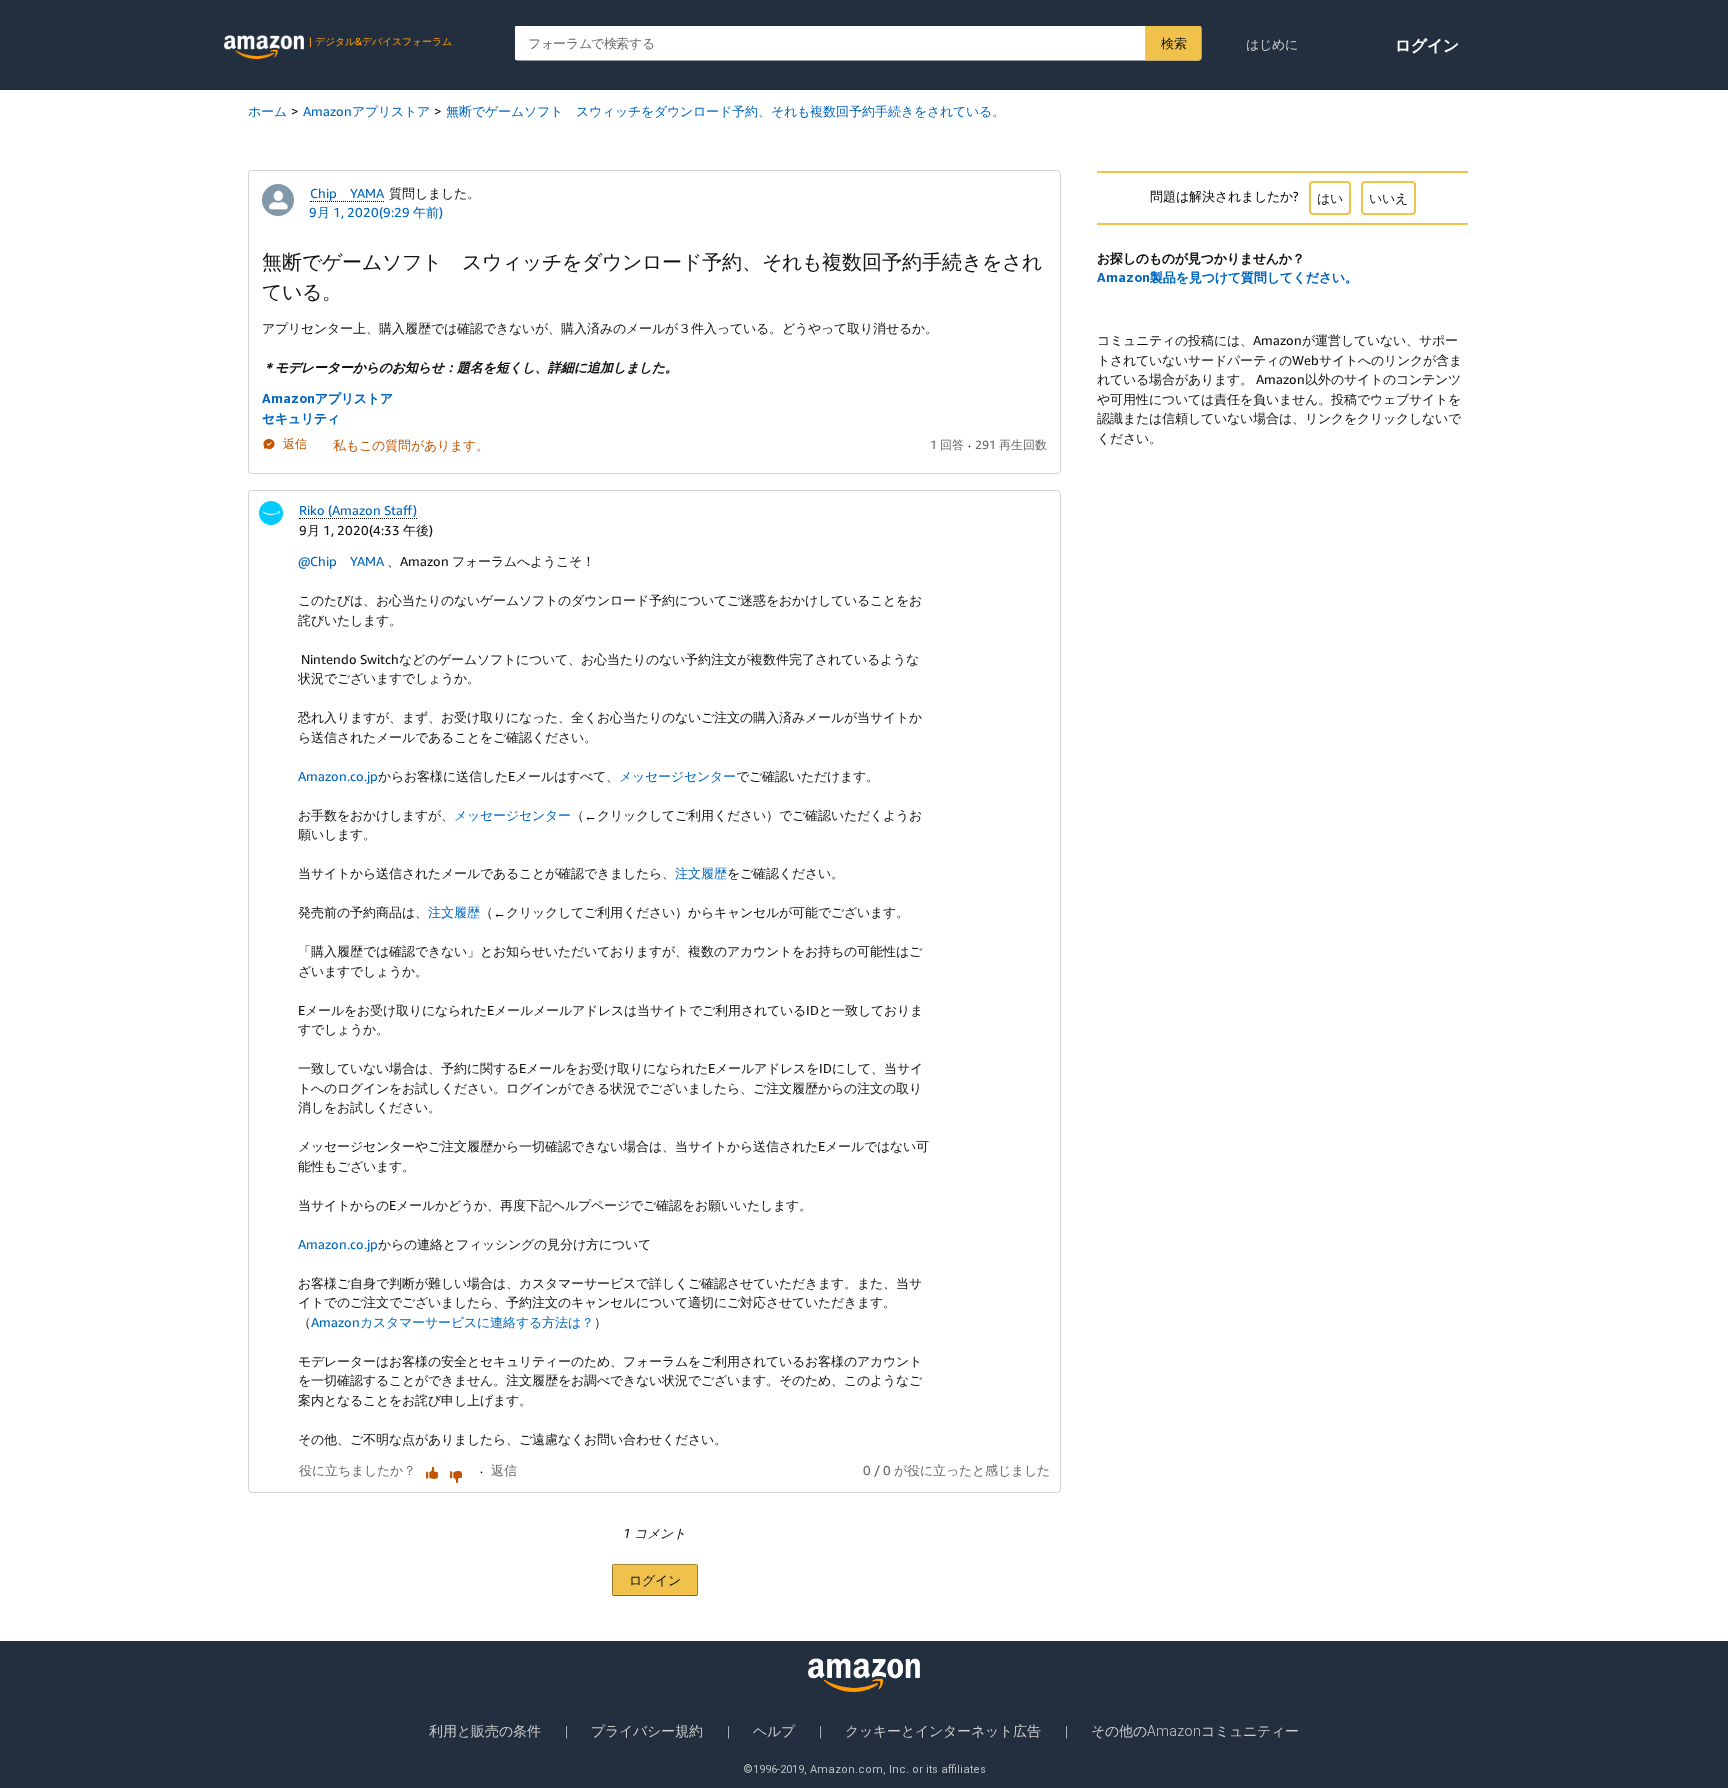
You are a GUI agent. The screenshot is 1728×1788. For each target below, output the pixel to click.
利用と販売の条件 (485, 1731)
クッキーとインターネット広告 (943, 1731)
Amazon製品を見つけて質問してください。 (1227, 277)
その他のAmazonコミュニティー (1195, 1731)
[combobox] (858, 43)
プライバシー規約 (647, 1731)
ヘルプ (774, 1731)
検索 (1173, 43)
